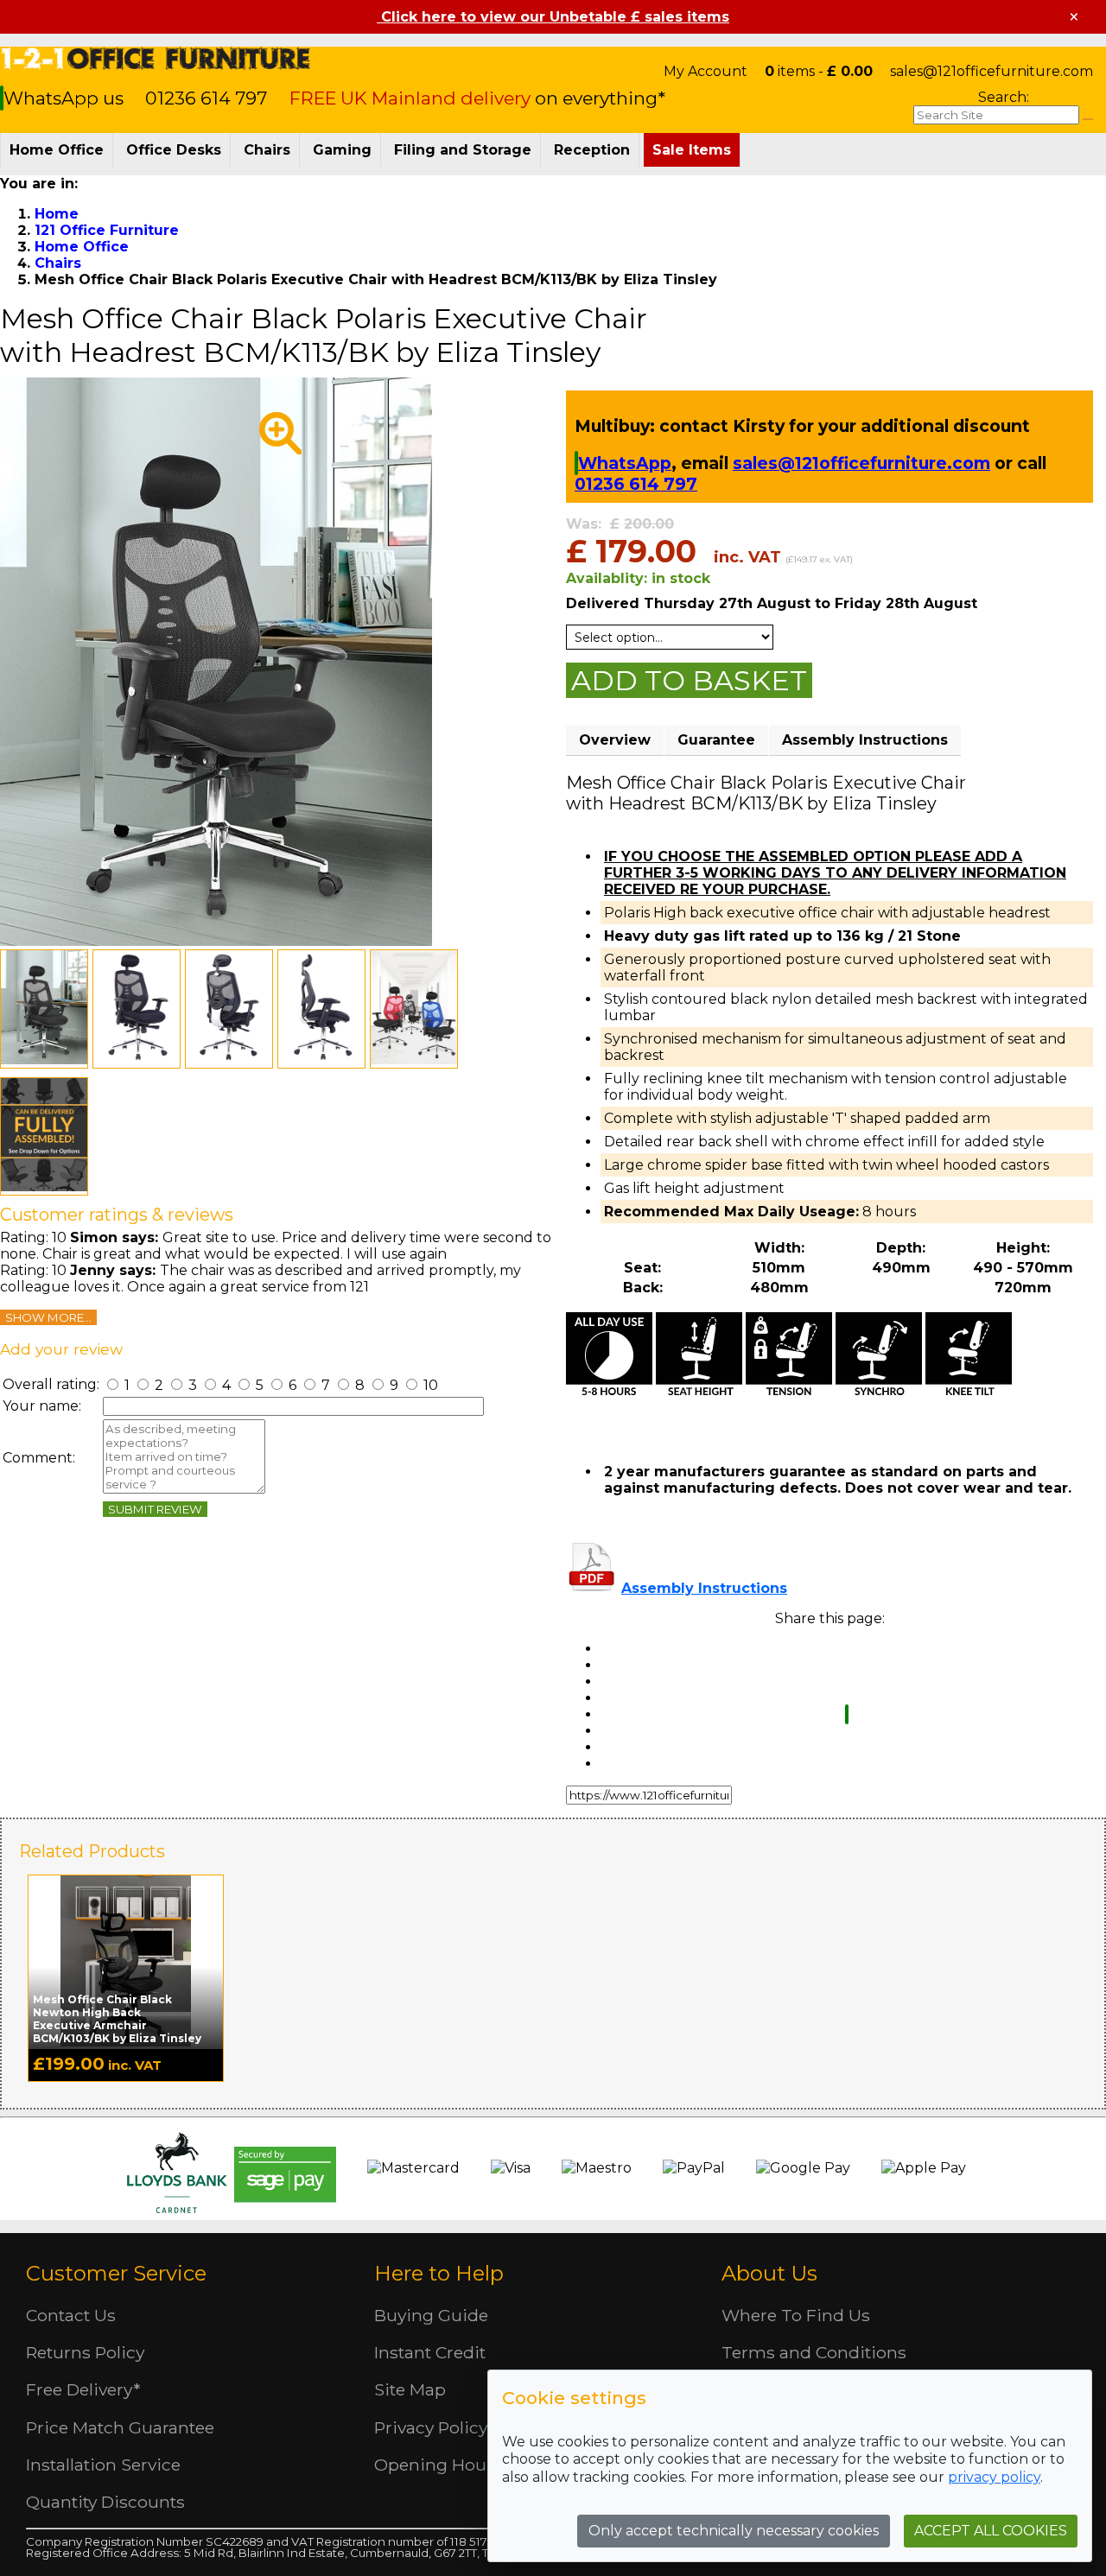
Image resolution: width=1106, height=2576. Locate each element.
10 (429, 1385)
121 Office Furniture (156, 58)
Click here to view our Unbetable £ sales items (553, 17)
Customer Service (116, 2273)
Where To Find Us (796, 2315)
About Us (769, 2273)
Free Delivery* (83, 2389)
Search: (1004, 97)
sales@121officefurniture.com (992, 71)
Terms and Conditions (814, 2352)
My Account (706, 71)
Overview (615, 740)
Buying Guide (431, 2315)
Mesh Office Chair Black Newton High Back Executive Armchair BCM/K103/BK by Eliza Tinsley (117, 2019)
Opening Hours (438, 2465)
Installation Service (103, 2465)
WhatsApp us (66, 98)
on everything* (477, 98)
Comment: (39, 1458)
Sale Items (692, 150)
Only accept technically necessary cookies (734, 2531)
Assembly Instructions (865, 740)
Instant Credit (430, 2352)
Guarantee (716, 740)
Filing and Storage (463, 150)
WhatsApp (625, 463)
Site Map (410, 2389)
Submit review (155, 1509)
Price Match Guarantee (120, 2427)
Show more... (48, 1317)
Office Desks (174, 150)
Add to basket (689, 680)
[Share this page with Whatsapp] (847, 1714)
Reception (592, 150)
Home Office (57, 150)
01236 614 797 (206, 98)
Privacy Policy (431, 2427)
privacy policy (994, 2477)
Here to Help (439, 2273)
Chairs (267, 150)
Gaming (342, 150)
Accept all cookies (991, 2531)
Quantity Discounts (105, 2502)
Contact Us (71, 2315)
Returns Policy (85, 2352)
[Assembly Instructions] (592, 1588)
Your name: (42, 1406)
